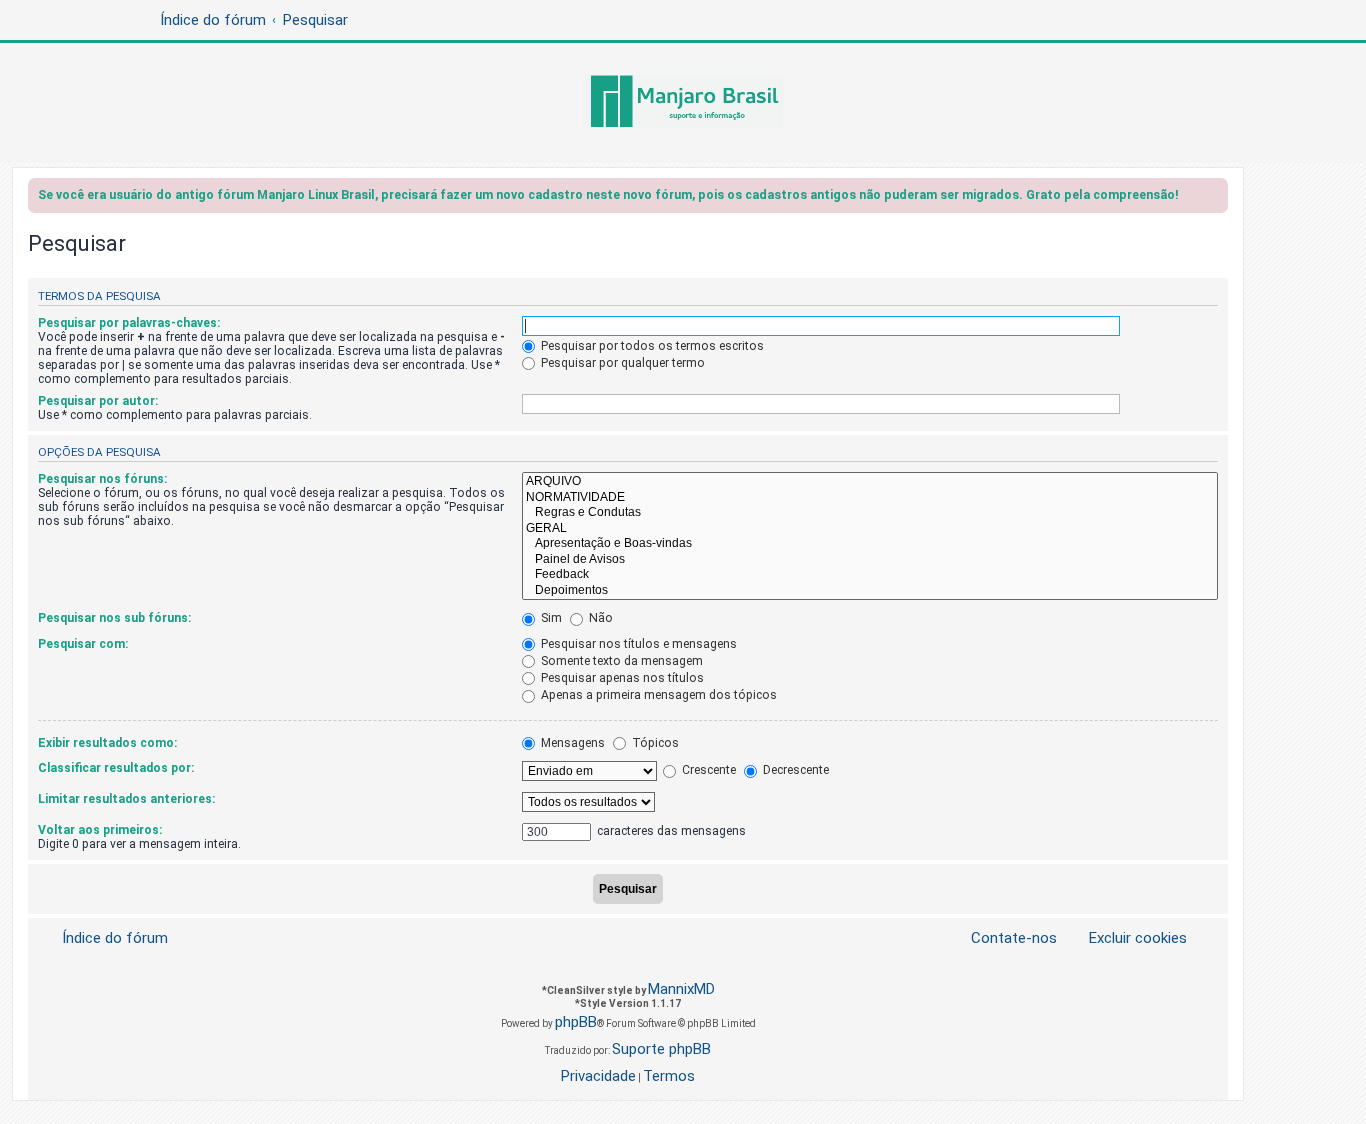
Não (599, 618)
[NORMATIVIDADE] (870, 498)
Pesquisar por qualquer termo (621, 363)
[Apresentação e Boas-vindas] (870, 544)
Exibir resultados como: (107, 743)
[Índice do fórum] (683, 103)
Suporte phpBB (661, 1049)
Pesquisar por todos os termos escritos (651, 346)
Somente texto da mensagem (620, 661)
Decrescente (794, 770)
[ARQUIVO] (870, 482)
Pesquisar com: (83, 644)
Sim (550, 618)
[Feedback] (870, 575)
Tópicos (654, 743)
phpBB (576, 1022)
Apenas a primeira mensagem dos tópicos (657, 695)
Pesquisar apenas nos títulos (621, 678)
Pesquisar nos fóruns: (102, 479)
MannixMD (681, 989)
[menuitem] (1126, 938)
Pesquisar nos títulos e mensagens (637, 644)
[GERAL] (870, 529)
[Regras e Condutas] (870, 513)
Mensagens (571, 743)
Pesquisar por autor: (98, 401)
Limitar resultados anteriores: (126, 799)
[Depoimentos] (870, 591)
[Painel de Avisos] (870, 560)
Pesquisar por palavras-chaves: (129, 323)
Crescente (707, 770)
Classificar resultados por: (116, 768)
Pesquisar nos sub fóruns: (114, 618)
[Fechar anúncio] (1215, 198)
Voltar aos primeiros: (100, 830)
